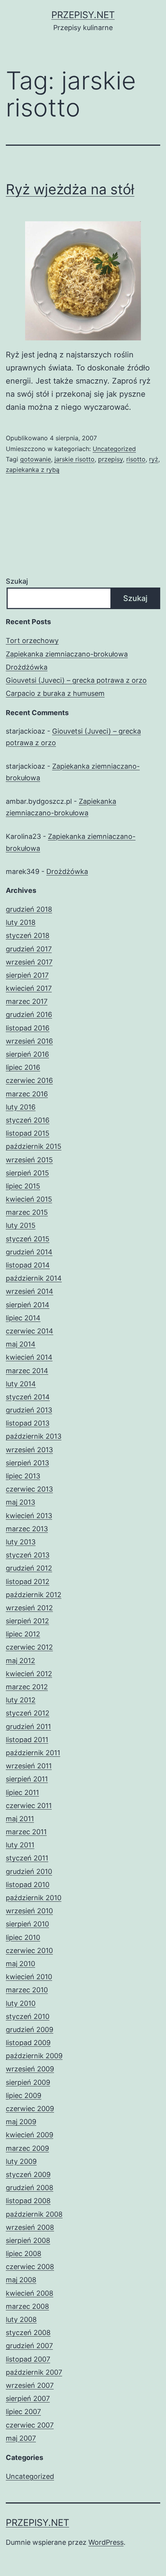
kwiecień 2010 (29, 1977)
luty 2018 (21, 922)
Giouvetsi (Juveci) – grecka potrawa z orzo (76, 680)
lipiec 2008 (24, 2254)
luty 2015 (21, 1225)
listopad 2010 (28, 1885)
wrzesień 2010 (29, 1911)
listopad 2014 (28, 1265)
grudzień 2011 (28, 1727)
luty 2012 (21, 1700)
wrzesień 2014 (30, 1291)
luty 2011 (20, 1845)
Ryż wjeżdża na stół (70, 189)
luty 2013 (21, 1542)
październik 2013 (34, 1436)
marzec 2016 (27, 1094)
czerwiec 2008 (30, 2267)
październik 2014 (34, 1278)
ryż (154, 459)
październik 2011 (33, 1753)
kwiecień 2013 (29, 1516)
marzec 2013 (27, 1529)
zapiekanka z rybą (33, 470)
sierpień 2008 (28, 2240)
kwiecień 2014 (29, 1357)
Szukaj (17, 581)
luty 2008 (21, 2319)
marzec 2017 (27, 1001)
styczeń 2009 (28, 2174)
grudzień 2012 (29, 1568)
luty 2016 (21, 1107)
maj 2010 (20, 1964)
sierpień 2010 (27, 1924)
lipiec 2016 (23, 1067)
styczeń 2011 (27, 1858)
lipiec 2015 (23, 1186)
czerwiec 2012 (29, 1647)
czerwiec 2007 (30, 2425)
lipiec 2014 (23, 1318)
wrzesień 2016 (29, 1041)
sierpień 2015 (27, 1173)
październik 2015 (34, 1146)
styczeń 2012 (28, 1713)
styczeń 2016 (28, 1120)
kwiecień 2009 (30, 2135)
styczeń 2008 (28, 2333)
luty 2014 (21, 1384)
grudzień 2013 (29, 1410)
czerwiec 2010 (29, 1951)
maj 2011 (20, 1819)
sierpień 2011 (27, 1779)
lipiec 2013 (23, 1476)
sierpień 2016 (27, 1054)
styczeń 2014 (28, 1397)
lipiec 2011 (22, 1792)
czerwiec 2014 (30, 1331)
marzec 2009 (27, 2148)
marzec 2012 (27, 1687)
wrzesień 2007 (30, 2385)
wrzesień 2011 (29, 1766)
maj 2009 (21, 2122)
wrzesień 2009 (30, 2069)
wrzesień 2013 (29, 1450)
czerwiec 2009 (30, 2109)
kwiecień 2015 (29, 1199)
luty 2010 (21, 2003)
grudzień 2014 (29, 1252)
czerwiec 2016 (29, 1080)
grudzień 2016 (29, 1014)
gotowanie (36, 459)
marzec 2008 (27, 2306)
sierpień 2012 (27, 1621)
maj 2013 (20, 1502)
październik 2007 (34, 2372)
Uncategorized (114, 449)
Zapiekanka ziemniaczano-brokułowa (67, 654)
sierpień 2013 (27, 1463)
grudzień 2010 (29, 1871)
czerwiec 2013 (29, 1489)
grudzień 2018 (29, 909)
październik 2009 (34, 2056)
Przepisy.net (83, 15)
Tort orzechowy (32, 641)
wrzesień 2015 (29, 1160)
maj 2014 (21, 1344)
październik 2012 (34, 1595)
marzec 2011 (26, 1832)
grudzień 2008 (30, 2188)
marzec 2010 (27, 1990)
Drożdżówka (27, 667)
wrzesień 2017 (29, 962)
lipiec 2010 (23, 1937)
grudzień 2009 (30, 2030)
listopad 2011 (27, 1740)
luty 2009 (21, 2161)
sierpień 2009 (28, 2082)
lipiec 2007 (23, 2412)
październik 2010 (34, 1898)
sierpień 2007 (28, 2398)
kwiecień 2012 (29, 1674)
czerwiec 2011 (29, 1806)
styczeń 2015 (28, 1239)
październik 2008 (34, 2214)
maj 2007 (21, 2438)
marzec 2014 (27, 1371)
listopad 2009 (28, 2043)
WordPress (106, 2542)
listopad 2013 (28, 1423)
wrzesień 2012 (29, 1608)
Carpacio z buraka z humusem (55, 693)
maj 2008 (21, 2280)
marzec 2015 (27, 1212)
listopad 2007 (28, 2359)
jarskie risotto (75, 459)
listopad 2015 (28, 1133)
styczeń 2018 (28, 935)
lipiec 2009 (24, 2095)
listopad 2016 (28, 1028)
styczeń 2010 (28, 2016)
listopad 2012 (28, 1582)
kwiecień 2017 (29, 988)
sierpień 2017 (27, 975)
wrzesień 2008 (30, 2227)
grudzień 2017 (29, 949)
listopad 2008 (28, 2201)
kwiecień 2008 (30, 2293)
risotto (136, 459)
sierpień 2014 (28, 1305)
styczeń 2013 (28, 1555)
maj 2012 (20, 1661)
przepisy (110, 459)
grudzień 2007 (29, 2346)
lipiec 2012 (23, 1634)
